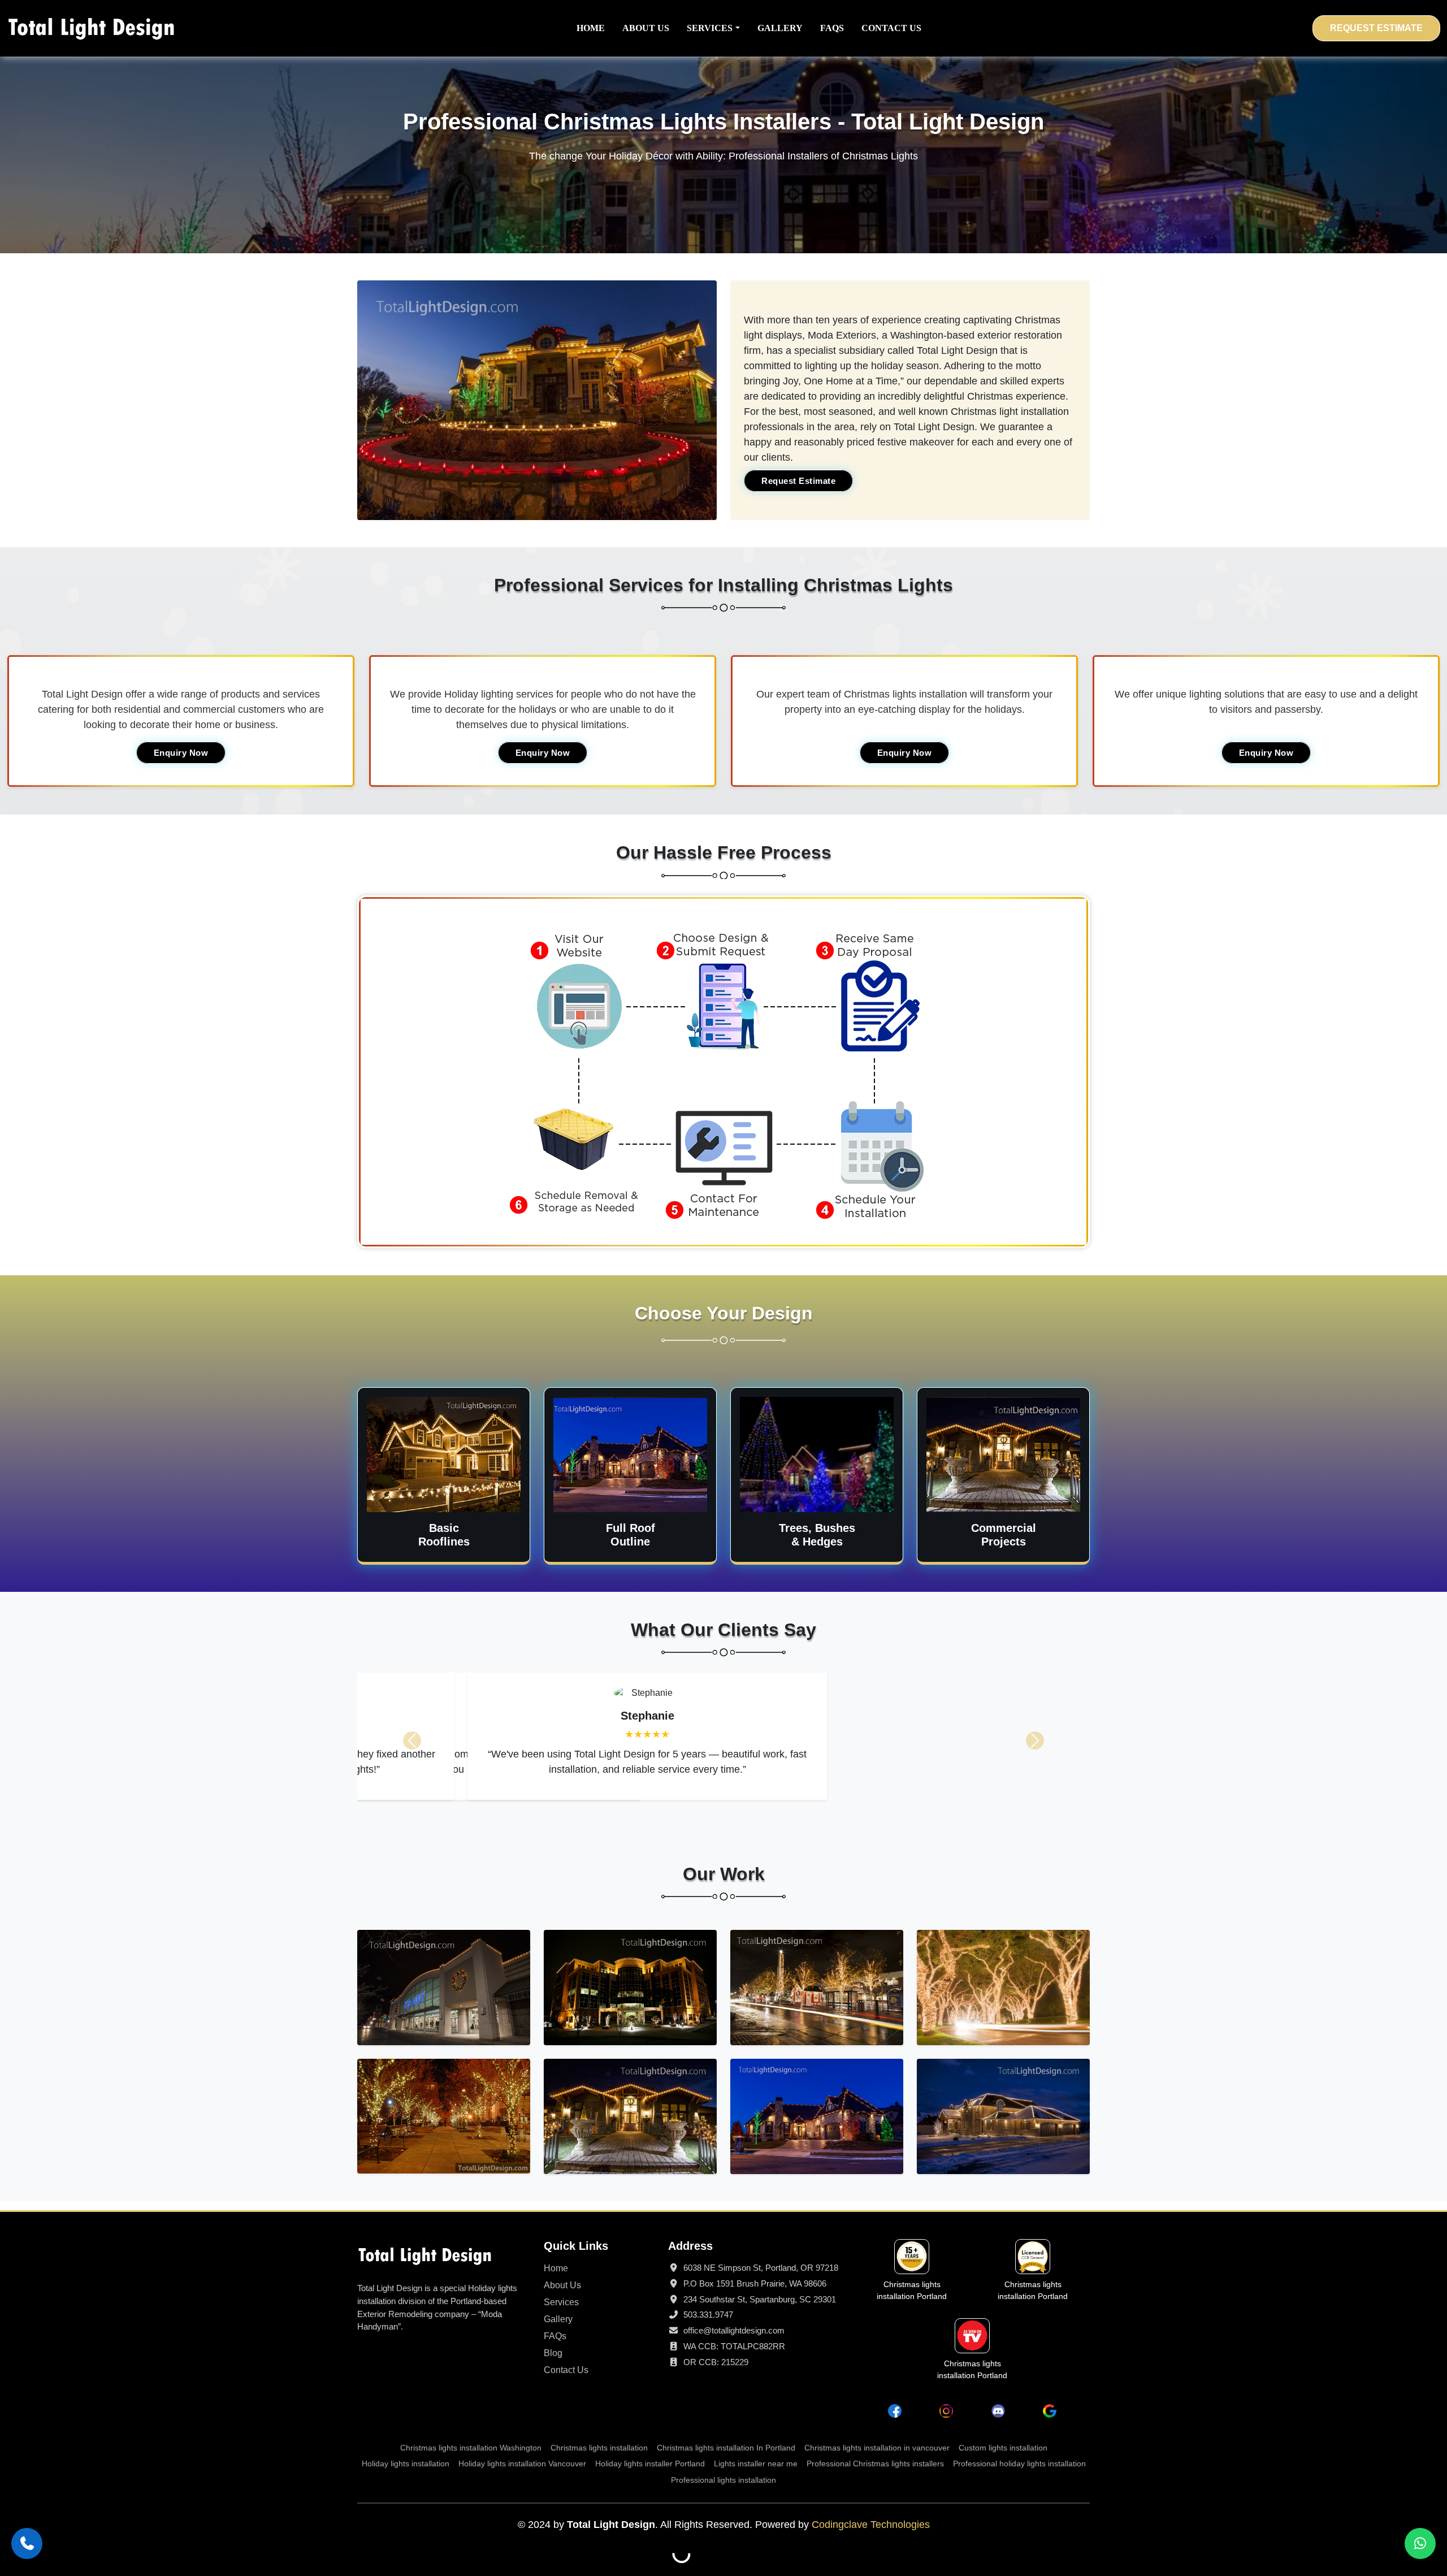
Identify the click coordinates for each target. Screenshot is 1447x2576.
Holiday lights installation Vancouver (522, 2464)
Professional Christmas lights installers (875, 2464)
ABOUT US (646, 28)
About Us (562, 2285)
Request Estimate (798, 481)
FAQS (832, 28)
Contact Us (566, 2370)
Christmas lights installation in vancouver (877, 2448)
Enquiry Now (181, 753)
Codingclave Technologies (871, 2525)
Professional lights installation (723, 2480)
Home (556, 2268)
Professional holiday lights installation (1019, 2464)
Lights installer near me (756, 2464)
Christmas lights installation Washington (471, 2448)
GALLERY (780, 28)
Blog (553, 2353)
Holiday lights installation (406, 2464)
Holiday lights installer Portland (650, 2464)
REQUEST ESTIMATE (1376, 28)
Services (561, 2302)
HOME (591, 28)
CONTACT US (891, 28)
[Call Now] (27, 2543)
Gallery (558, 2319)
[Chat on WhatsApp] (1420, 2543)
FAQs (555, 2336)
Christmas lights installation (599, 2448)
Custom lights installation (1003, 2448)
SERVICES (710, 28)
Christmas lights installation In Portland (726, 2448)
